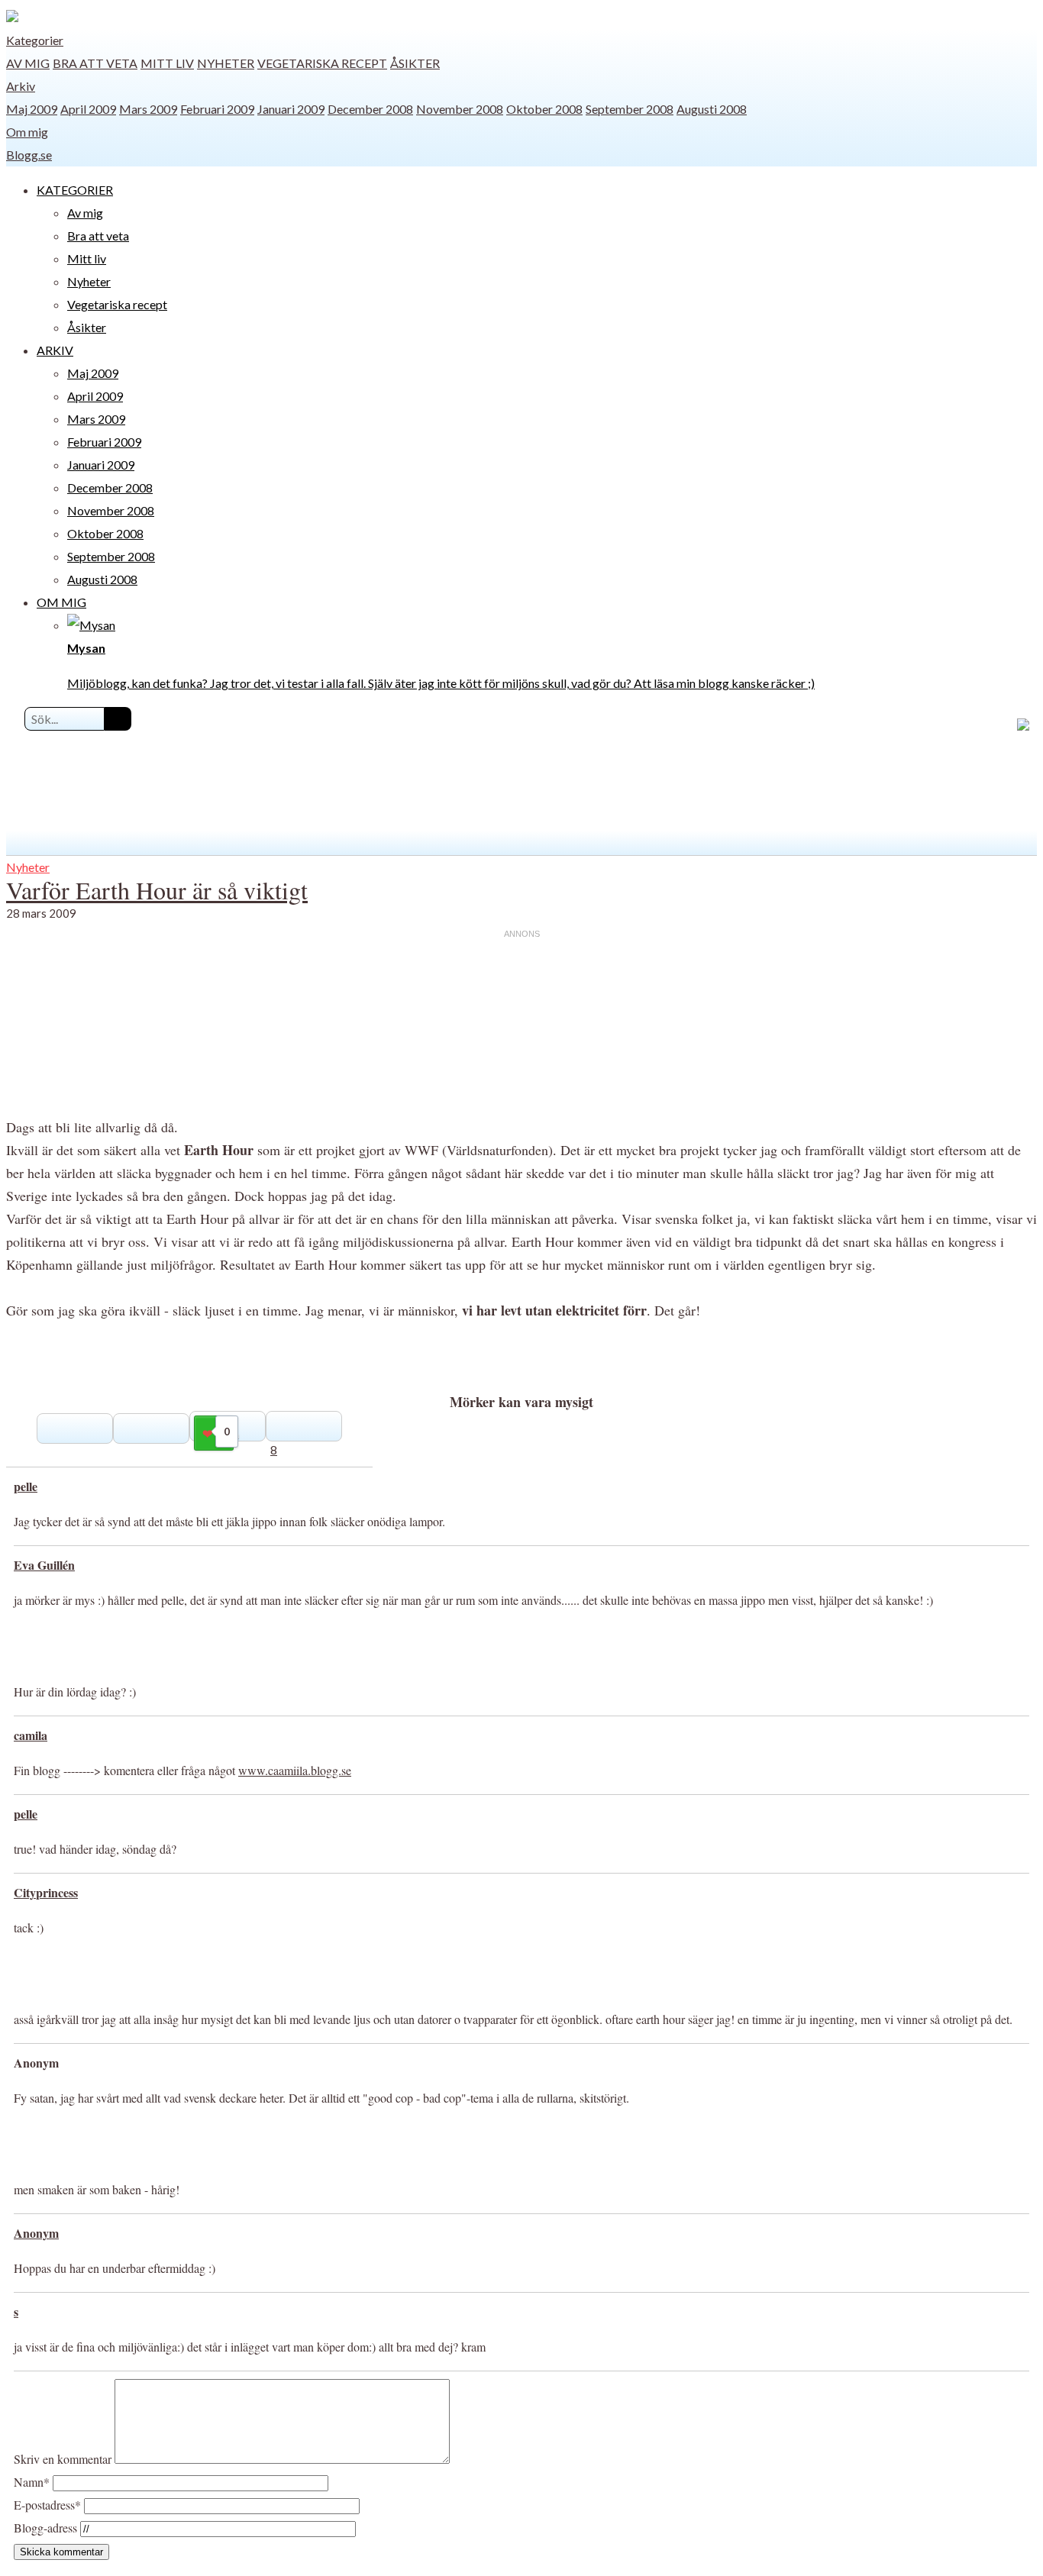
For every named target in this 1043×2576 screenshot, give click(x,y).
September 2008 (630, 109)
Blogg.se (29, 155)
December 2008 (370, 109)
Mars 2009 (148, 109)
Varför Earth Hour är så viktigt (157, 890)
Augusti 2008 (712, 109)
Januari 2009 (291, 109)
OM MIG (61, 602)
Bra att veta (95, 63)
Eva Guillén (44, 1565)
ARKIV (55, 350)
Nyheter (226, 63)
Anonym (36, 2233)
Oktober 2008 (544, 109)
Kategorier (35, 40)
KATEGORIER (75, 190)
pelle (26, 1486)
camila (31, 1735)
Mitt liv (167, 63)
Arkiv (21, 86)
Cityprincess (46, 1892)
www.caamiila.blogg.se (295, 1770)
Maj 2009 (32, 109)
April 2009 (88, 109)
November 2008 (460, 109)
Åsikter (415, 63)
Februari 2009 (217, 109)
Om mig (27, 132)
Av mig (28, 63)
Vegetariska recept (322, 63)
